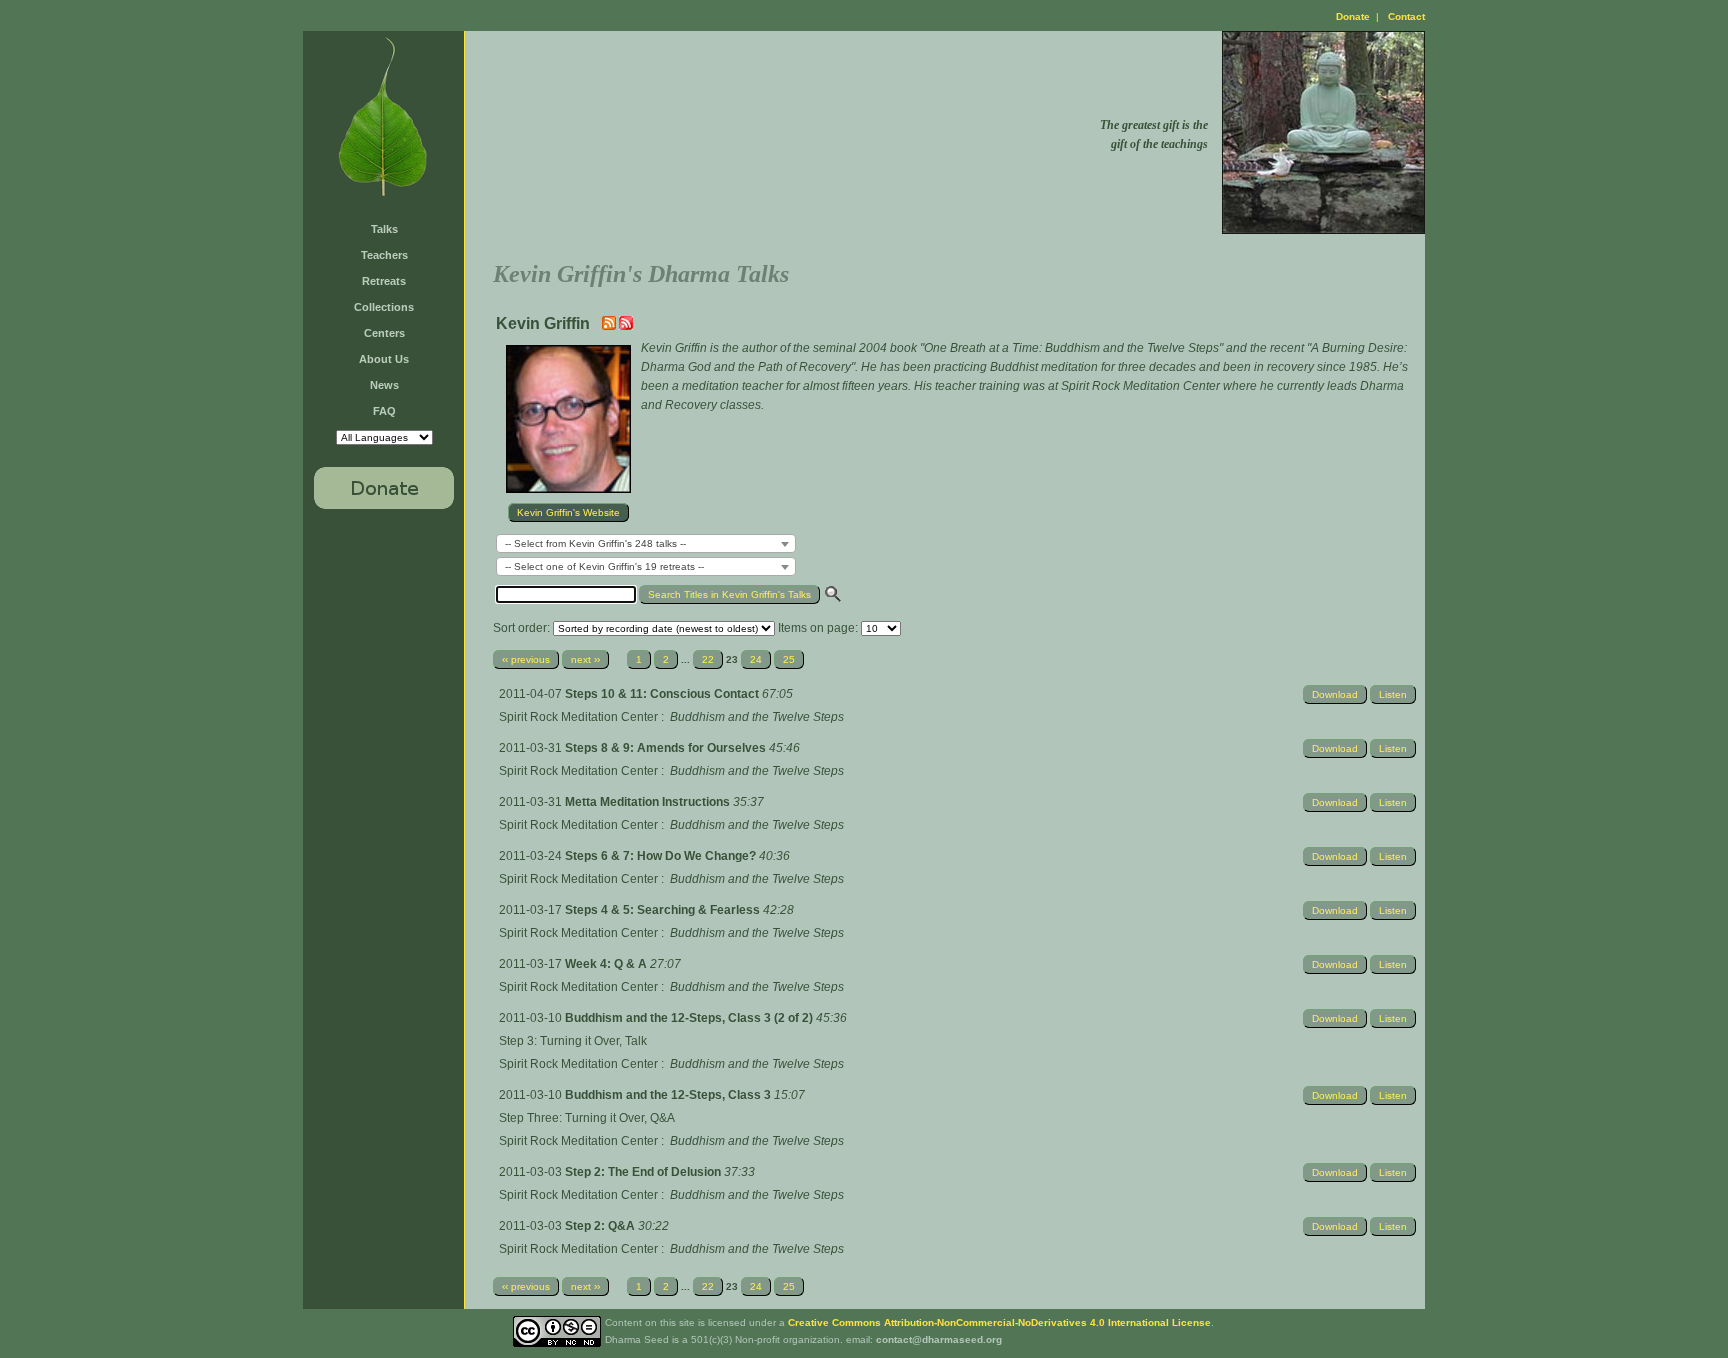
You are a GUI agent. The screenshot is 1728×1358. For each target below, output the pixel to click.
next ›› (585, 659)
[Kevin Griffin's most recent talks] (610, 326)
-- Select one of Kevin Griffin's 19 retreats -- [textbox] (604, 566)
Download (1335, 694)
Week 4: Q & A (607, 964)
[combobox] (646, 543)
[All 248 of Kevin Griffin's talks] (626, 326)
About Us (384, 359)
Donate (1353, 16)
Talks (384, 229)
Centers (384, 333)
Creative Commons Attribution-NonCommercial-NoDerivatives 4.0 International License (999, 1322)
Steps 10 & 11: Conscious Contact (663, 694)
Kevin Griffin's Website (568, 512)
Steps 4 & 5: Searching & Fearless (664, 910)
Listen (1393, 694)
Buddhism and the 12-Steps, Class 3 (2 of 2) (690, 1018)
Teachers (384, 255)
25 (789, 659)
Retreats (384, 281)
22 (708, 659)
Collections (384, 307)
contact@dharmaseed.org (939, 1339)
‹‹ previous (526, 659)
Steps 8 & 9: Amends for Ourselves (667, 748)
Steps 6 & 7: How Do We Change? (662, 856)
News (384, 385)
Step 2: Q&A (601, 1226)
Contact (1406, 16)
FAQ (384, 411)
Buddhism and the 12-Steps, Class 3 (669, 1095)
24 (756, 659)
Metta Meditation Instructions (649, 802)
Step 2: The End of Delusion (644, 1172)
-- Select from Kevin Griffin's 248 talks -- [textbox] (595, 543)
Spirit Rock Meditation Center (578, 717)
